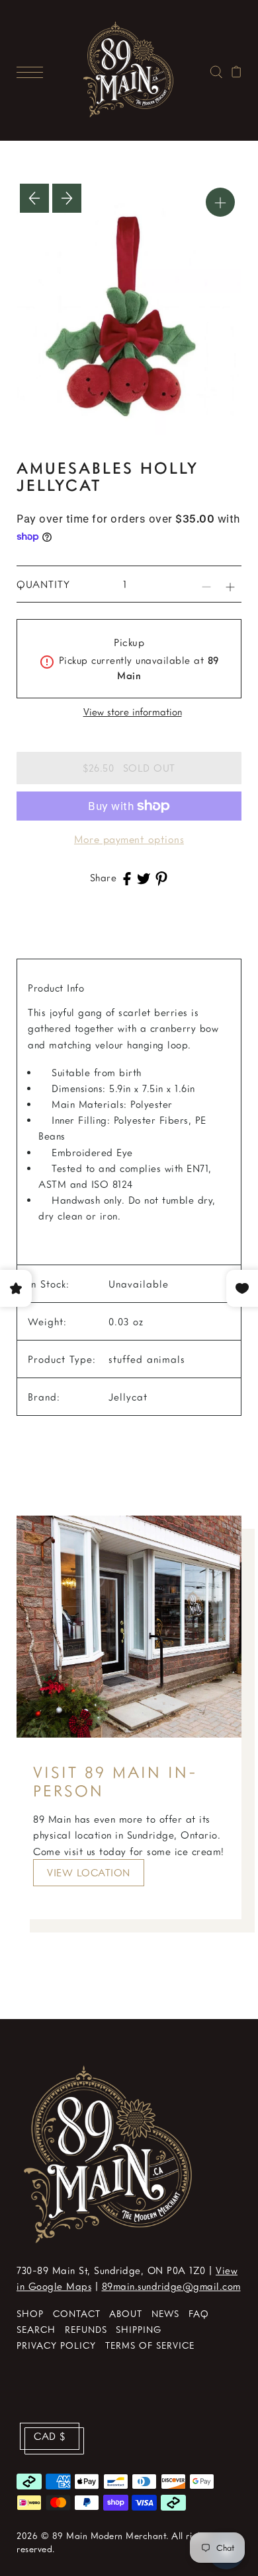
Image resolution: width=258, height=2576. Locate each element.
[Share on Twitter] (144, 877)
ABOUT (126, 2313)
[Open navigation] (33, 70)
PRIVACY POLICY (56, 2345)
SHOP (30, 2313)
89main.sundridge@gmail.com (171, 2286)
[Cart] (236, 70)
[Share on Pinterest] (161, 877)
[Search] (216, 70)
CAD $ (50, 2436)
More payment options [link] (129, 839)
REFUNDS (86, 2329)
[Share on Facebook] (127, 877)
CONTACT (77, 2313)
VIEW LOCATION (89, 1872)
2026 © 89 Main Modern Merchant (91, 2535)
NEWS (165, 2313)
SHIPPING (139, 2329)
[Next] (67, 198)
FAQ (199, 2313)
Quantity (43, 584)
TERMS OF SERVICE (150, 2345)
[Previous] (34, 198)
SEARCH (36, 2329)
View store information (133, 712)
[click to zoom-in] (220, 202)
